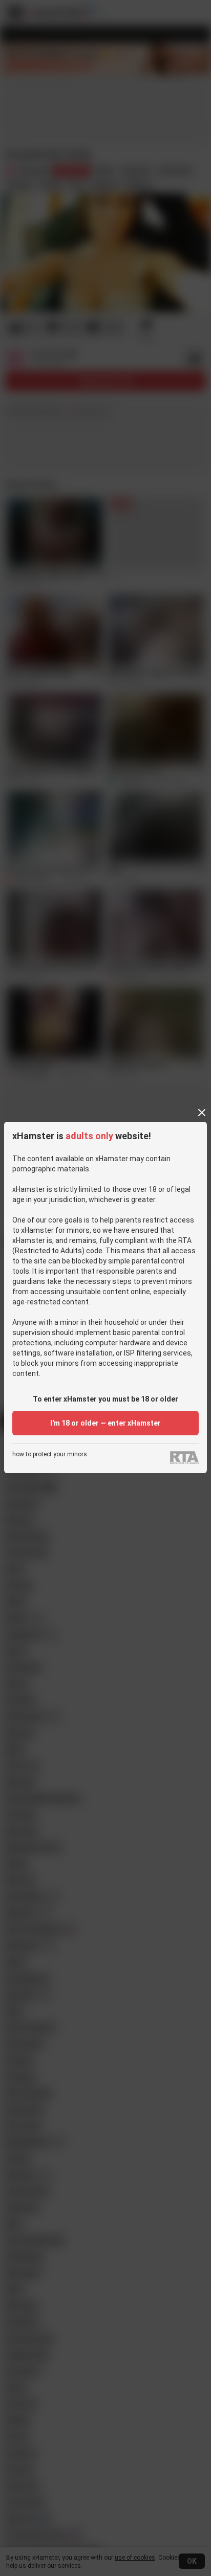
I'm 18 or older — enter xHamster (105, 1423)
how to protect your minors (50, 1454)
